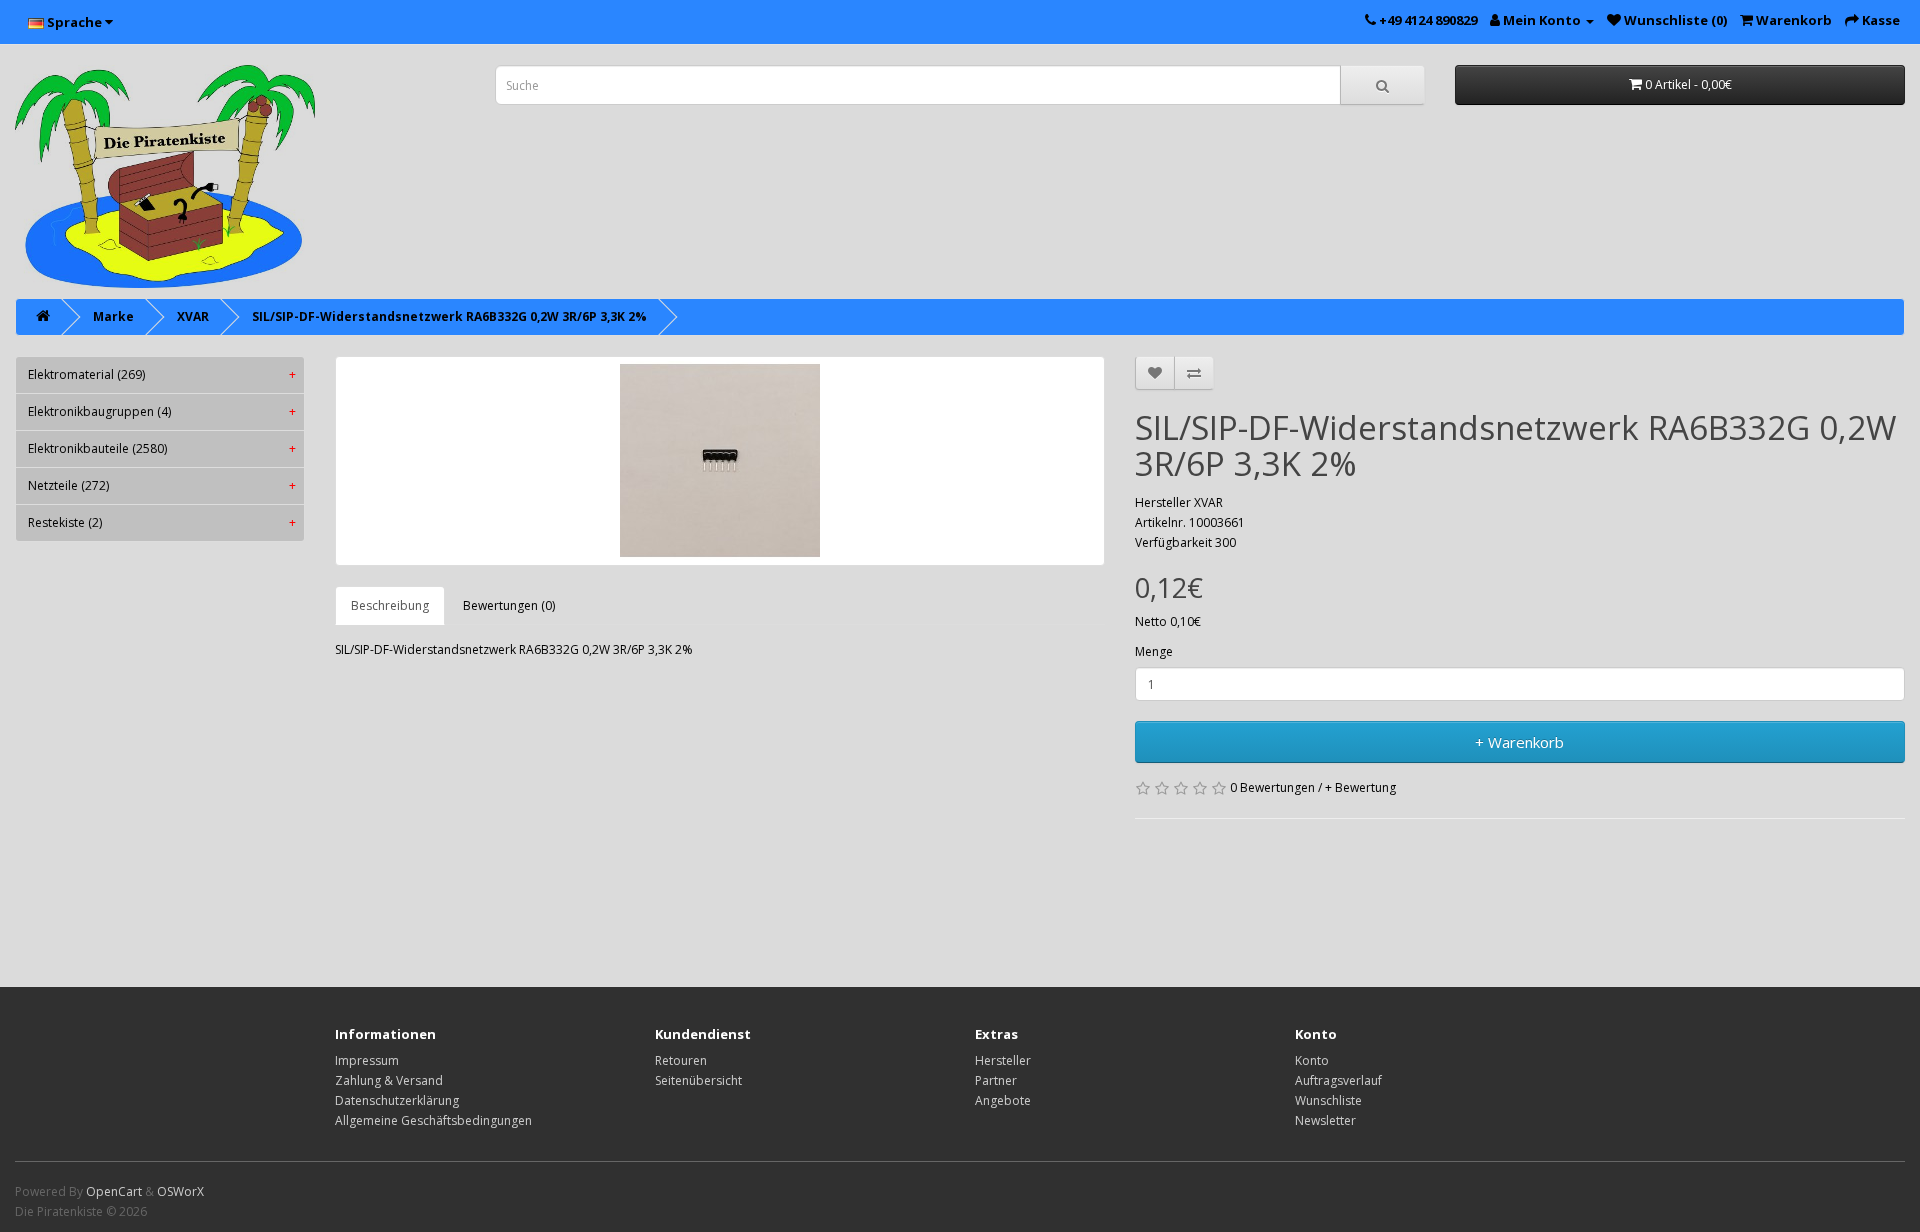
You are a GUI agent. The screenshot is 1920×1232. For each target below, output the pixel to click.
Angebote (1003, 1100)
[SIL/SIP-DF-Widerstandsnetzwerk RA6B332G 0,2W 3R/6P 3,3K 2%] (720, 461)
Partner (996, 1080)
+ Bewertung (1360, 787)
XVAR (193, 316)
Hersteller (1003, 1060)
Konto (1312, 1060)
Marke (113, 316)
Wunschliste (1328, 1100)
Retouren (681, 1060)
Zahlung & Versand (389, 1080)
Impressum (367, 1060)
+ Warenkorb (1519, 742)
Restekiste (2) (162, 522)
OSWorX (180, 1191)
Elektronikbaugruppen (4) (162, 411)
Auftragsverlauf (1338, 1080)
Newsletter (1325, 1120)
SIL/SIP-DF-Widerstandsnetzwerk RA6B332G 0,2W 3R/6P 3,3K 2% (449, 316)
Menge (1154, 651)
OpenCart (114, 1191)
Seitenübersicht (698, 1080)
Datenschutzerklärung (397, 1100)
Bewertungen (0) (509, 605)
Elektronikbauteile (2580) (162, 448)
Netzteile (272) (162, 485)
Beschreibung (390, 605)
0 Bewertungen (1272, 787)
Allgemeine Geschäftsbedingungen (433, 1120)
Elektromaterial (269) (162, 374)
